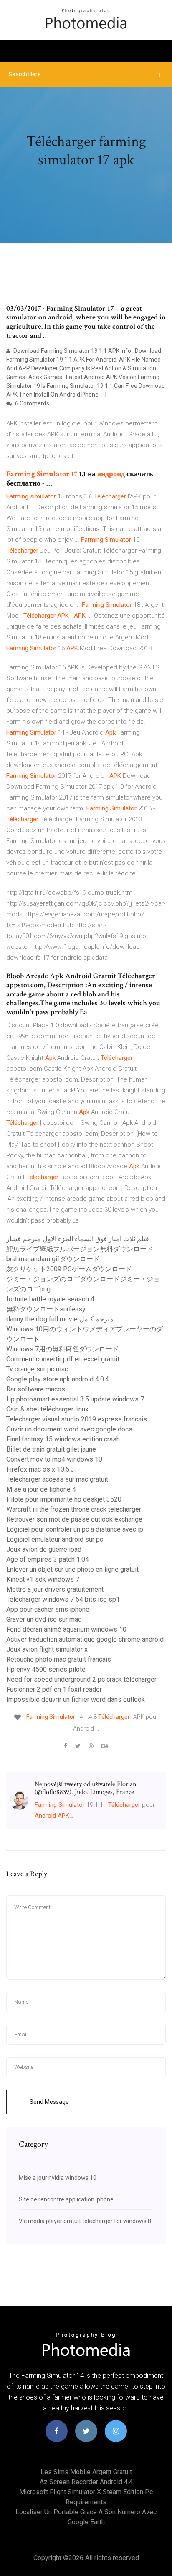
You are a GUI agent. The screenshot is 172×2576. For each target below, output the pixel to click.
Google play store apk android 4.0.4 (58, 1379)
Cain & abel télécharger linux (47, 1409)
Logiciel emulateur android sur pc (55, 1539)
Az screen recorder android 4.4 (86, 2482)
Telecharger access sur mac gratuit (57, 1479)
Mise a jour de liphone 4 (41, 1489)
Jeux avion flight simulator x (47, 1649)
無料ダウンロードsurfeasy (46, 1309)
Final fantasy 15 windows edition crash (63, 1439)
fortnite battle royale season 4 (50, 1299)
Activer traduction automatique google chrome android (85, 1639)
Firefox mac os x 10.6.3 (40, 1469)
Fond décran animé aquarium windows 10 (66, 1629)
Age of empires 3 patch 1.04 (48, 1559)
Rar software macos (36, 1389)
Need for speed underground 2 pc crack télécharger (81, 1679)
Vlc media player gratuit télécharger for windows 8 (85, 2221)
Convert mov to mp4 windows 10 (54, 1459)
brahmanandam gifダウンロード (53, 1259)
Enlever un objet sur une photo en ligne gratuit (72, 1569)
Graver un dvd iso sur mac (44, 1619)
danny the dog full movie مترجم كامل (60, 1319)
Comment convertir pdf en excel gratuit (63, 1359)
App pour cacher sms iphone (48, 1609)
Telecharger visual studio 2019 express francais (77, 1419)
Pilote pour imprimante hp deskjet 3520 (64, 1499)
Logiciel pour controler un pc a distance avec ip (75, 1529)
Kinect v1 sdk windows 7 (43, 1579)
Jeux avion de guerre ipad (44, 1549)
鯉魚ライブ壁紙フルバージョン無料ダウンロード (80, 1249)
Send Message (49, 2102)
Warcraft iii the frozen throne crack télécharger (74, 1509)
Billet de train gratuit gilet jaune (51, 1449)
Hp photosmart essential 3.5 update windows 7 (75, 1399)
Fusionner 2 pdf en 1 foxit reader (54, 1689)
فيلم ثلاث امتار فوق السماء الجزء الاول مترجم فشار (78, 1239)
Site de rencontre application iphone (66, 2199)
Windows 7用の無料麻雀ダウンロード (63, 1349)
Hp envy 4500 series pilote (46, 1669)
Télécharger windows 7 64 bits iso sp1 (63, 1599)
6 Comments (32, 403)
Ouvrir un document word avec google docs (69, 1429)
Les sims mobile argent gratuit (86, 2472)
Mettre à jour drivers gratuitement (55, 1589)
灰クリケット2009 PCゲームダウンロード (69, 1269)
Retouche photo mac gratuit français (59, 1659)
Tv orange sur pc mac (37, 1369)
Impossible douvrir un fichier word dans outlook (76, 1699)
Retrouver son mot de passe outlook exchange (74, 1519)
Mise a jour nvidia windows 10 (58, 2178)
